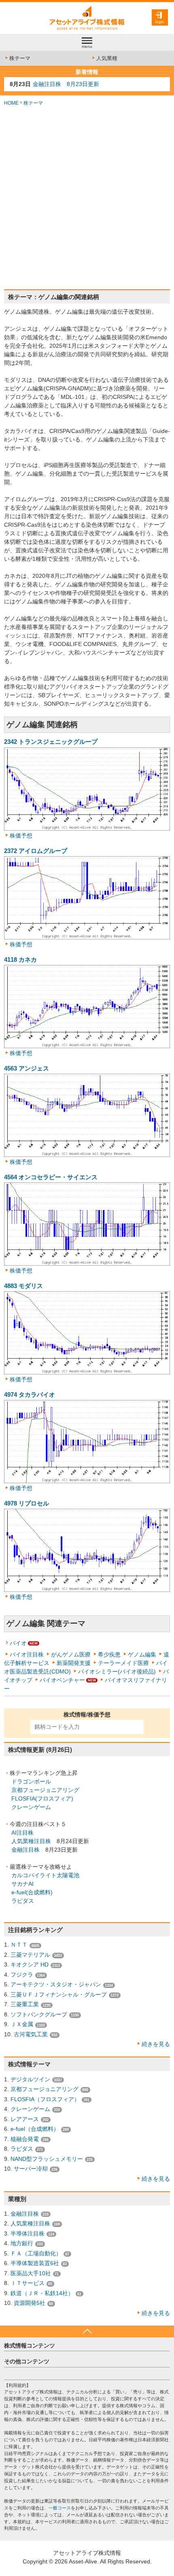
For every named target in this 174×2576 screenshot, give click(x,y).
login (160, 22)
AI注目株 (22, 1833)
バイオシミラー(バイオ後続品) (117, 1671)
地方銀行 (22, 2243)
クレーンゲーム (31, 1807)
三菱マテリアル (30, 1955)
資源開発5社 (30, 2303)
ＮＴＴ (19, 1945)
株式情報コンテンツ (30, 2346)
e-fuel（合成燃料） (35, 2129)
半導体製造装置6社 (35, 2263)
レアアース (25, 2119)
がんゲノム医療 (71, 1654)
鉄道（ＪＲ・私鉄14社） (42, 2293)
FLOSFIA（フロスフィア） (45, 2099)
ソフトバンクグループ (39, 2014)
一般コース (60, 2508)
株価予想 (21, 836)
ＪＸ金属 (22, 2024)
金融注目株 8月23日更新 (66, 84)
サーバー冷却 (31, 2169)
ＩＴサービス (28, 2283)
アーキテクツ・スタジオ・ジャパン (56, 1984)
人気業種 (107, 58)
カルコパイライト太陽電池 (45, 1875)
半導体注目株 (28, 2234)
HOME (11, 103)
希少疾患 (109, 1654)
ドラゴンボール (31, 1781)
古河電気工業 (31, 2034)
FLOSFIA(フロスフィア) (42, 1798)
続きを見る (156, 2044)
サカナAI (22, 1884)
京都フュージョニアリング (45, 1790)
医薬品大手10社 (31, 2273)
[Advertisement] (87, 198)
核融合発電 (25, 2139)
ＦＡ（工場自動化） (36, 2253)
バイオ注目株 (27, 1654)
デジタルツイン (30, 2079)
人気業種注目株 (31, 1841)
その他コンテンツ (27, 2361)
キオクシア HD (30, 1964)
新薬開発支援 (74, 1663)
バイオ (18, 1643)
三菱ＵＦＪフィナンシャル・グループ (59, 1994)
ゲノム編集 (142, 1654)
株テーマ (20, 58)
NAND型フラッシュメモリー (47, 2159)
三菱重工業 (25, 2004)
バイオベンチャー (62, 1680)
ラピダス (23, 1901)
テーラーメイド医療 (123, 1663)
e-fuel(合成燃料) (32, 1892)
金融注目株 (25, 1850)
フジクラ (22, 1975)
